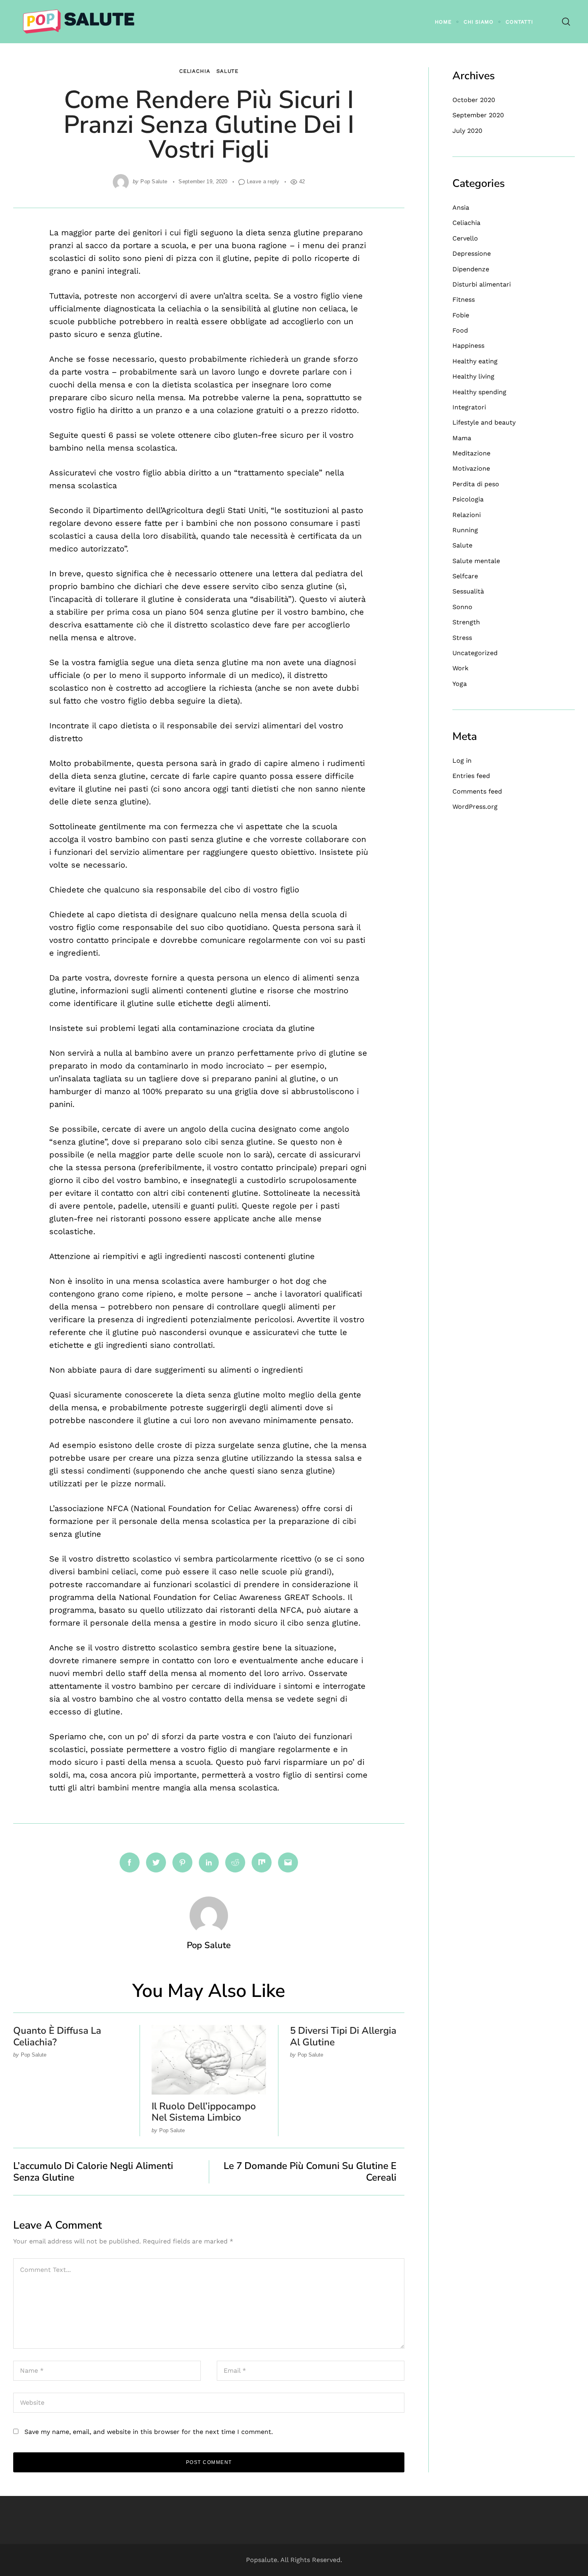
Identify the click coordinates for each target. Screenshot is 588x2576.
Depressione (472, 254)
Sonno (462, 607)
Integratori (469, 407)
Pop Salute (154, 181)
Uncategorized (475, 653)
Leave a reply (263, 181)
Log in (462, 761)
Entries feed (471, 776)
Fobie (461, 315)
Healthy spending (479, 392)
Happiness (468, 346)
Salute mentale (476, 561)
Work (460, 668)
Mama (462, 438)
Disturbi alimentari (482, 284)
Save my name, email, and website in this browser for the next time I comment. (149, 2432)
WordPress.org (475, 807)
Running (465, 530)
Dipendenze (471, 269)
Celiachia (195, 71)
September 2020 (478, 115)
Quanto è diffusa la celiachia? (57, 2036)
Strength (466, 622)
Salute (227, 71)
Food (460, 330)
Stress (462, 638)
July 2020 (467, 131)
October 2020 (474, 100)
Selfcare (465, 576)
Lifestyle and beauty (484, 422)
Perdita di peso (476, 484)
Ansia (461, 207)
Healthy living (473, 376)
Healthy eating (475, 361)
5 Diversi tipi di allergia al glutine (343, 2036)
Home (443, 22)
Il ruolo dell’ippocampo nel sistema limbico (204, 2112)
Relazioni (467, 515)
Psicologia (468, 499)
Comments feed (477, 791)
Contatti (519, 22)
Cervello (465, 238)
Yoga (460, 684)
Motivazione (471, 468)
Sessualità (468, 591)
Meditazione (471, 453)
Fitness (464, 300)
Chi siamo (479, 22)
